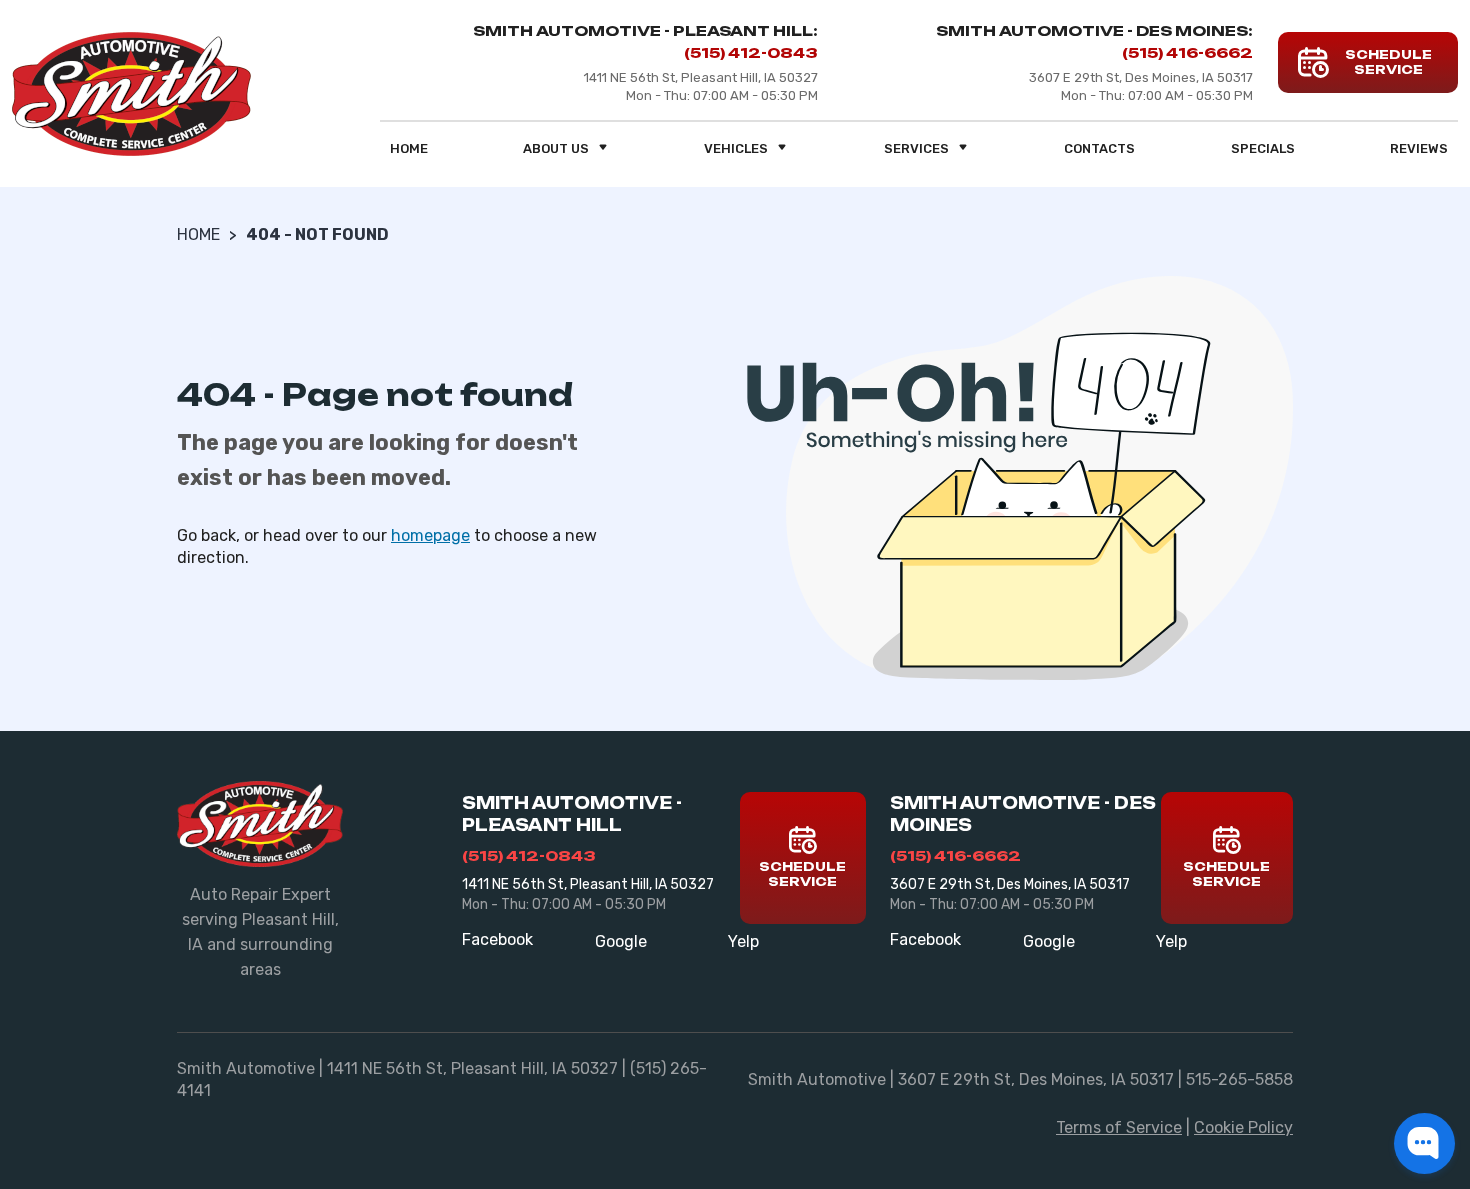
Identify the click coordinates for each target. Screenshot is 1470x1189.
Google (621, 941)
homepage (430, 535)
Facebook (497, 939)
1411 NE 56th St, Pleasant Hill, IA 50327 (588, 884)
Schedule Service (802, 874)
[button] (1424, 1143)
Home (409, 148)
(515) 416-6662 (1187, 52)
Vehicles (736, 148)
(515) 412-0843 (751, 52)
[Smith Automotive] (131, 94)
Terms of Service (1119, 1127)
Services (916, 148)
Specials (1263, 148)
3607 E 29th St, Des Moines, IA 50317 (1010, 884)
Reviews (1419, 148)
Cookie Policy (1243, 1127)
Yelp (743, 941)
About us (556, 148)
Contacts (1099, 148)
